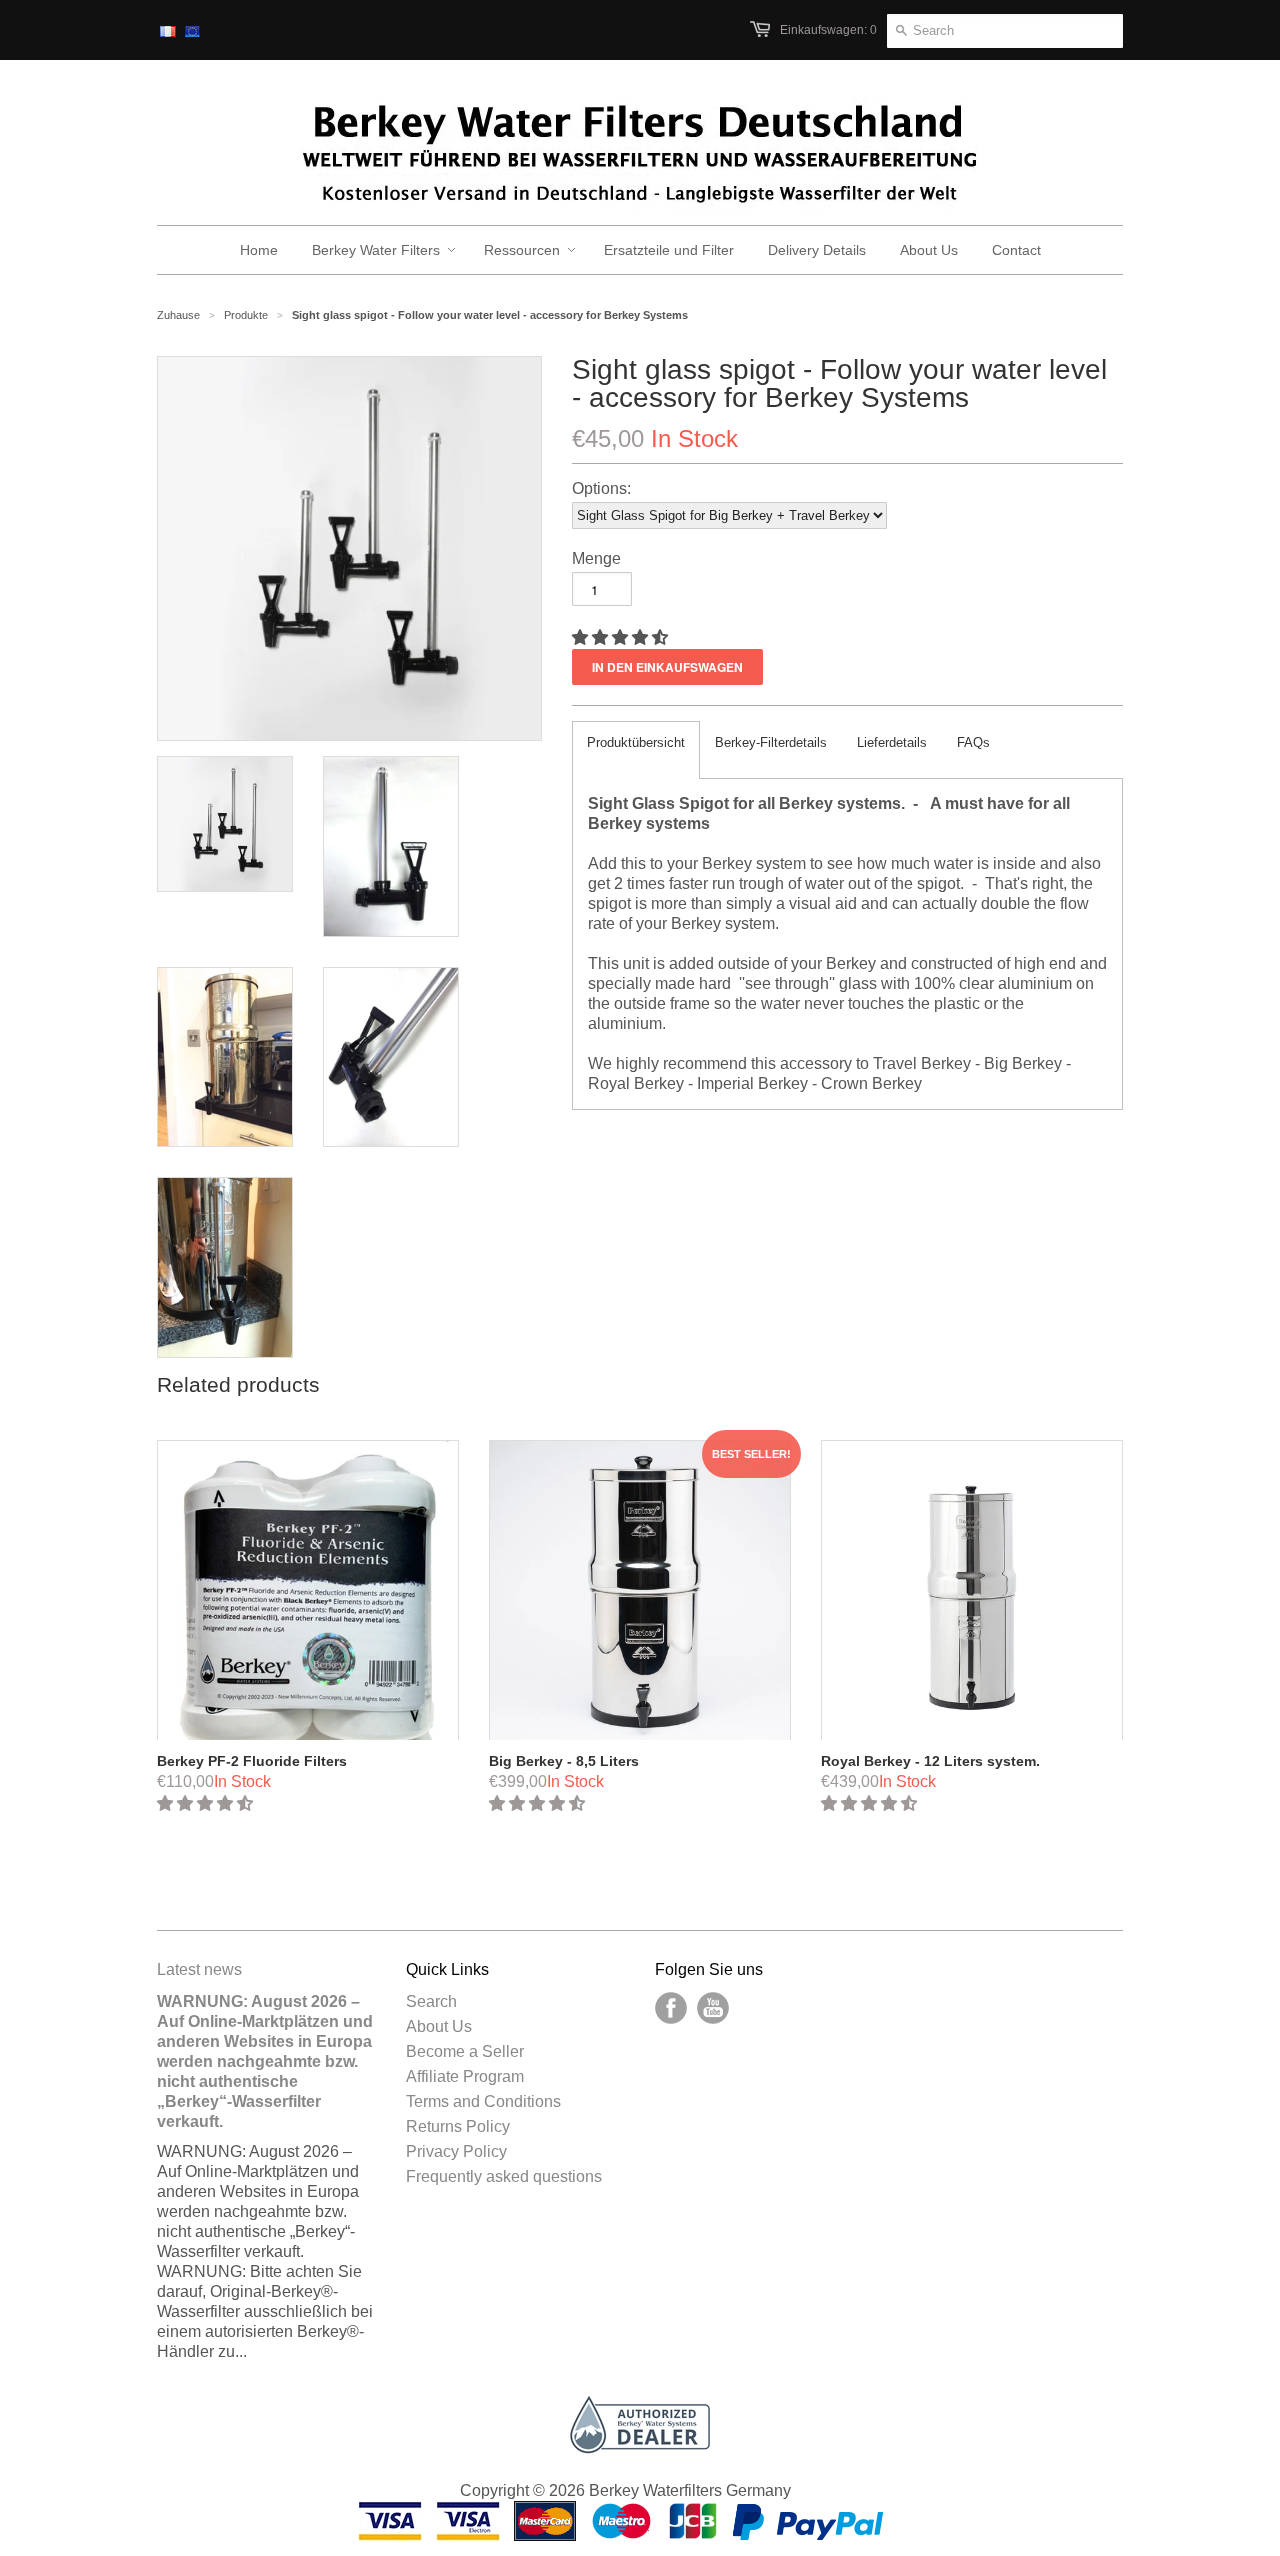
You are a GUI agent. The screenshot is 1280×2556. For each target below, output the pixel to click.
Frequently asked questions (504, 2176)
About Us (439, 2026)
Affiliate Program (465, 2076)
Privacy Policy (456, 2151)
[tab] (636, 750)
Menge (596, 558)
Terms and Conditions (483, 2101)
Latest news (199, 1969)
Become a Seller (465, 2051)
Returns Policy (458, 2126)
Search (431, 2001)
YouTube (713, 2008)
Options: (601, 488)
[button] (622, 637)
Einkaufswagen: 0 (828, 30)
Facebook (671, 2008)
